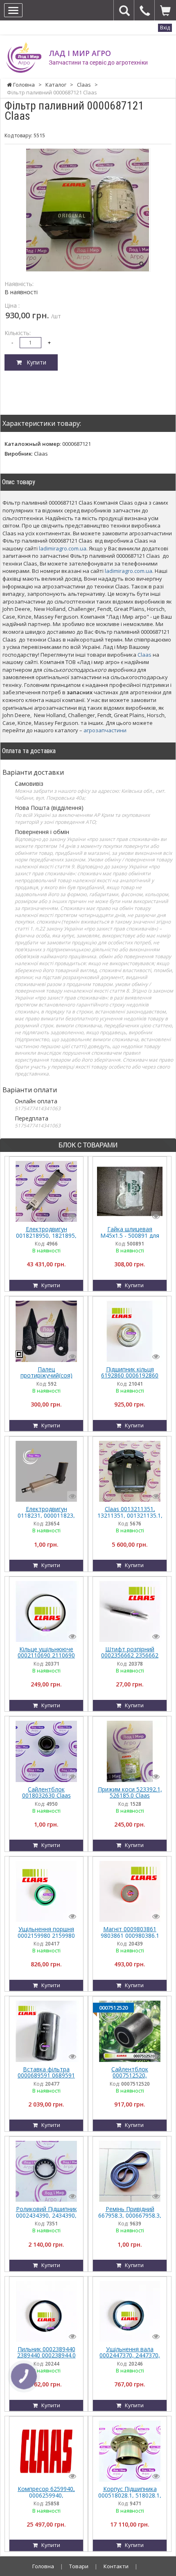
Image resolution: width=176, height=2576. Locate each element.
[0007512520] (130, 2031)
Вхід (165, 28)
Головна (43, 2566)
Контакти (116, 2566)
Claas (144, 655)
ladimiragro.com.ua (63, 548)
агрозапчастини (105, 730)
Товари (79, 2566)
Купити (34, 362)
